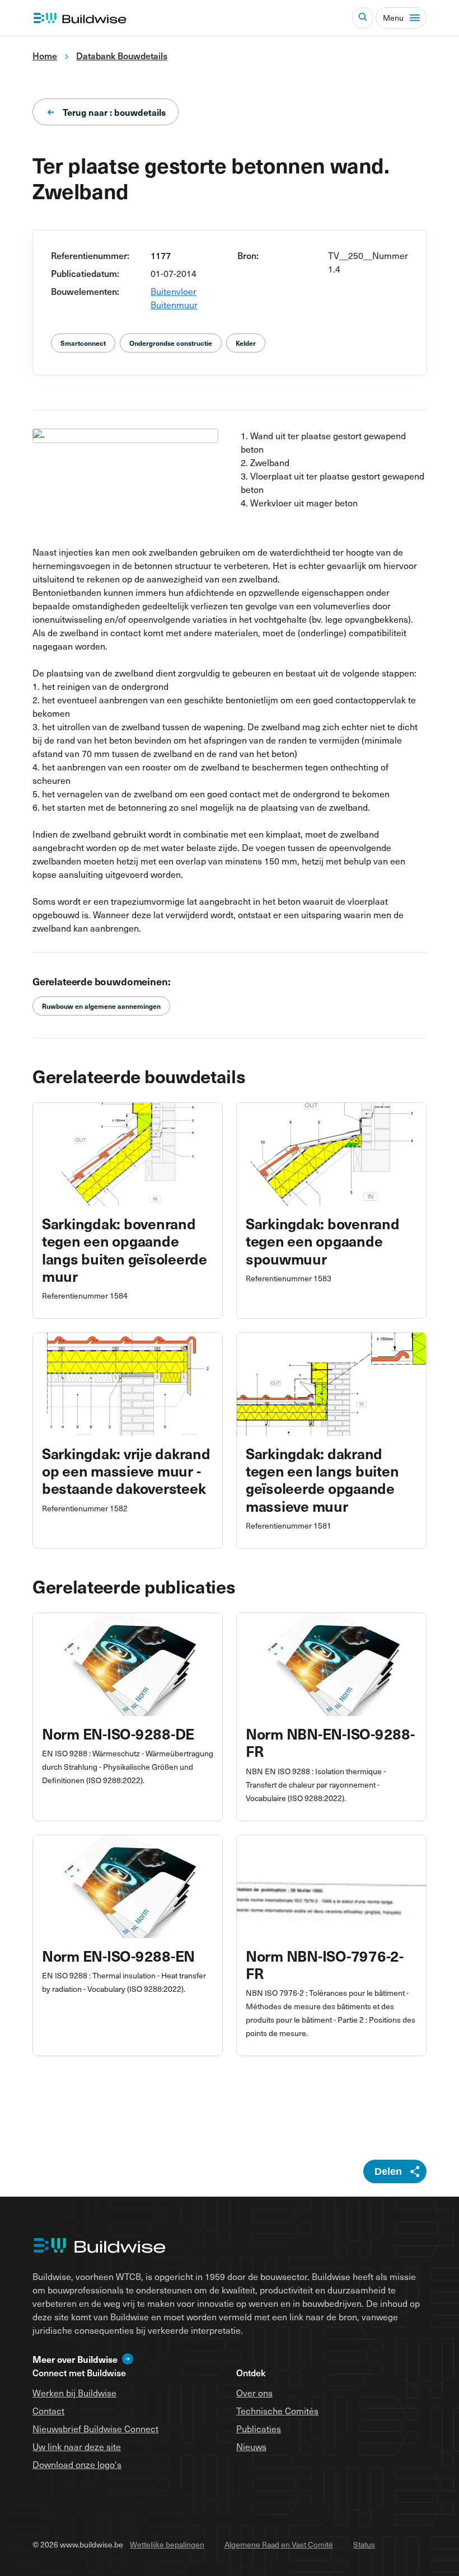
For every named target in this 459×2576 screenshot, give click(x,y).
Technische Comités (277, 2410)
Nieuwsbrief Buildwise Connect (95, 2428)
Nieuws (251, 2446)
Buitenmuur (174, 304)
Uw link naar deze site (77, 2446)
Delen (388, 2171)
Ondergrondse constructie (171, 343)
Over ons (254, 2392)
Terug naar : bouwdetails (114, 112)
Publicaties (259, 2428)
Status (364, 2544)
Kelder (246, 343)
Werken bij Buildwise (74, 2392)
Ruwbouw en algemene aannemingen (101, 1006)
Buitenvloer (174, 291)
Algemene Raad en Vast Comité (279, 2544)
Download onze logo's (77, 2464)
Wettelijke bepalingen (167, 2544)
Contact (48, 2410)
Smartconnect (83, 343)
